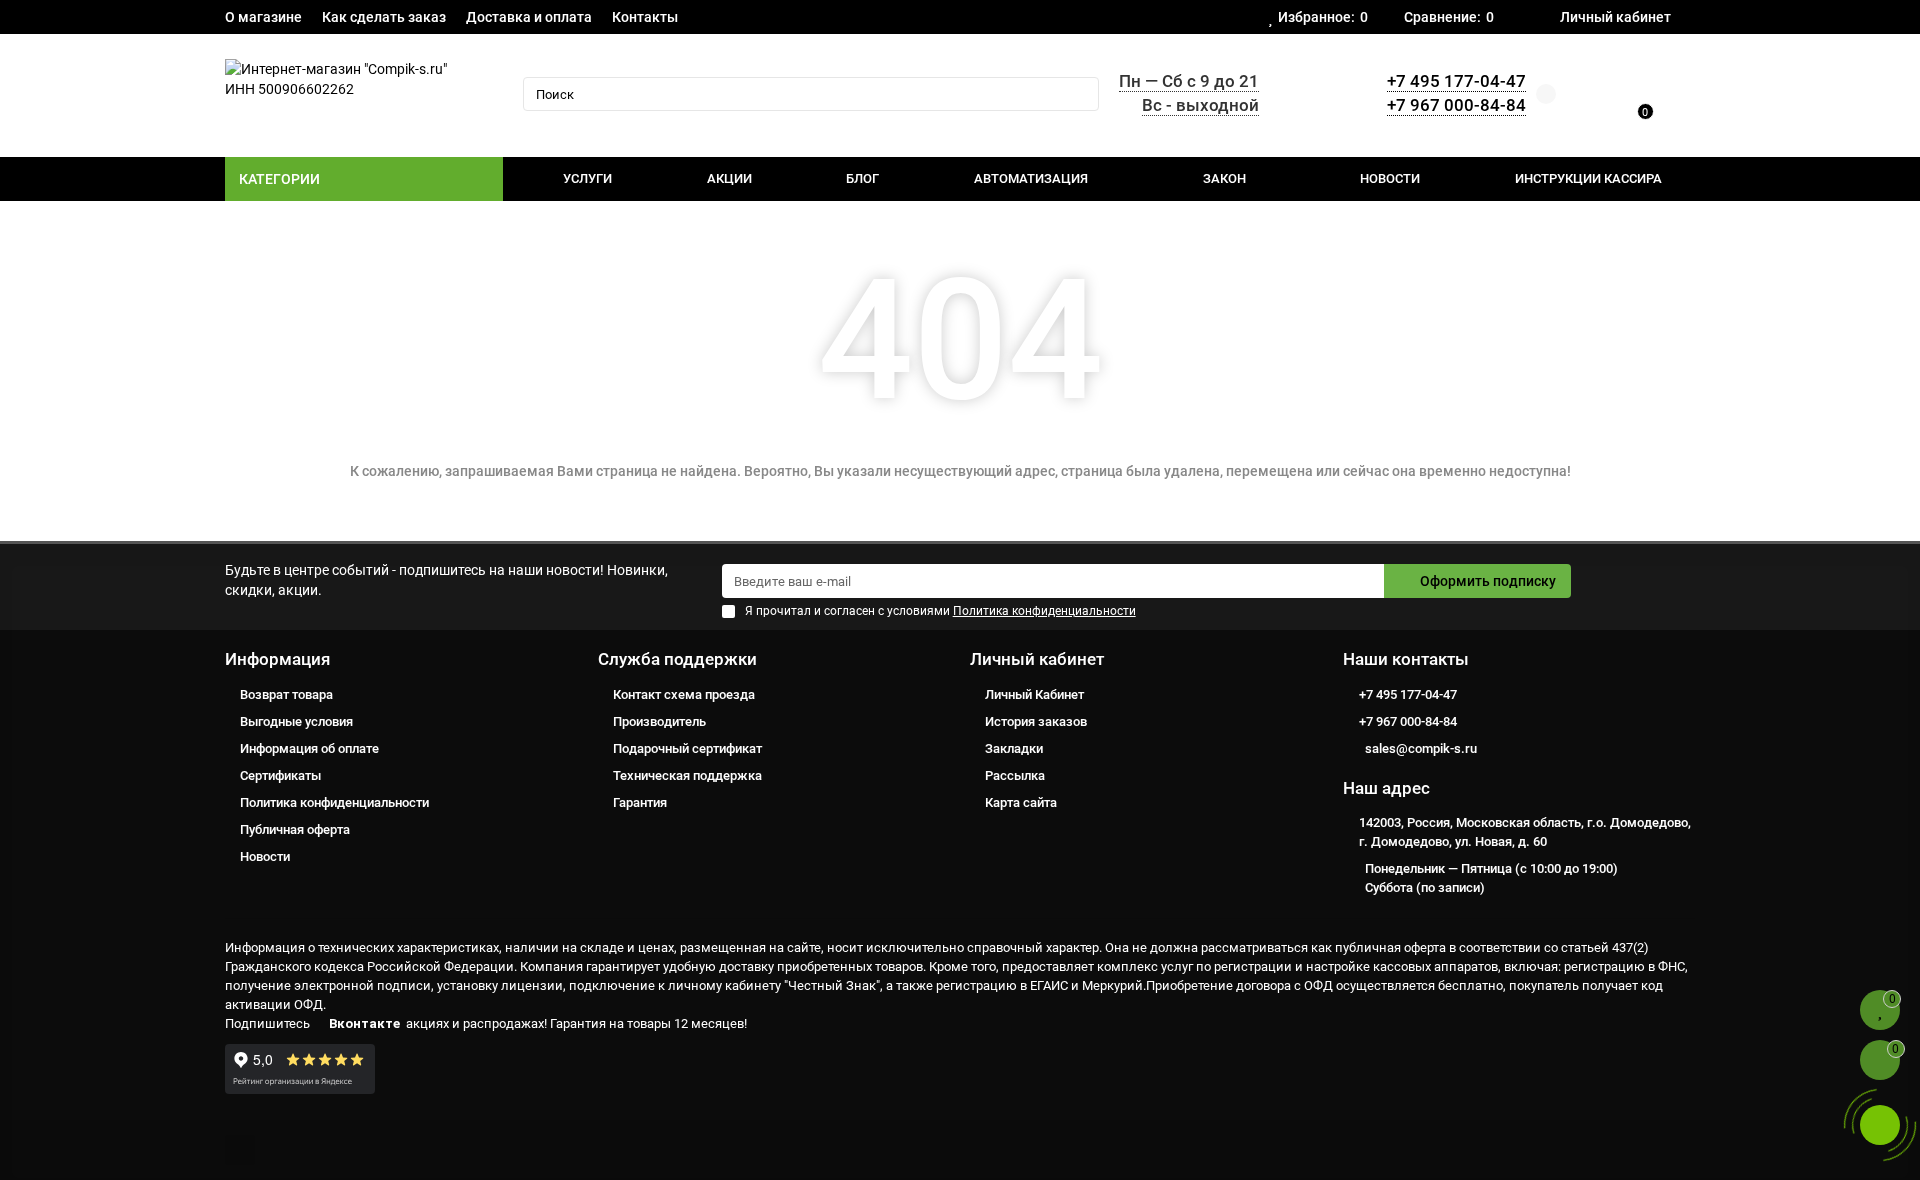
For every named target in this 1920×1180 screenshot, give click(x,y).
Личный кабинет (1037, 659)
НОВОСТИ (1390, 178)
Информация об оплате (309, 748)
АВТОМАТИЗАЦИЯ (1031, 178)
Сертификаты (280, 775)
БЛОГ (862, 178)
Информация (277, 659)
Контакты (645, 17)
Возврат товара (286, 694)
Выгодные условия (296, 721)
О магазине (263, 17)
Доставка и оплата (529, 17)
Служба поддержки (677, 659)
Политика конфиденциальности (334, 802)
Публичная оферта (295, 829)
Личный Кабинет (1034, 694)
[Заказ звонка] (1880, 1125)
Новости (265, 856)
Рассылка (1015, 775)
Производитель (659, 721)
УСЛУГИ (587, 178)
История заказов (1036, 721)
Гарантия (640, 802)
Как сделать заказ (384, 17)
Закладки (1014, 748)
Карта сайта (1021, 802)
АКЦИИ (729, 178)
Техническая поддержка (687, 775)
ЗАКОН (1224, 178)
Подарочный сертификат (687, 748)
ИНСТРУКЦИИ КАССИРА (1588, 178)
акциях (427, 1023)
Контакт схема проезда (684, 694)
